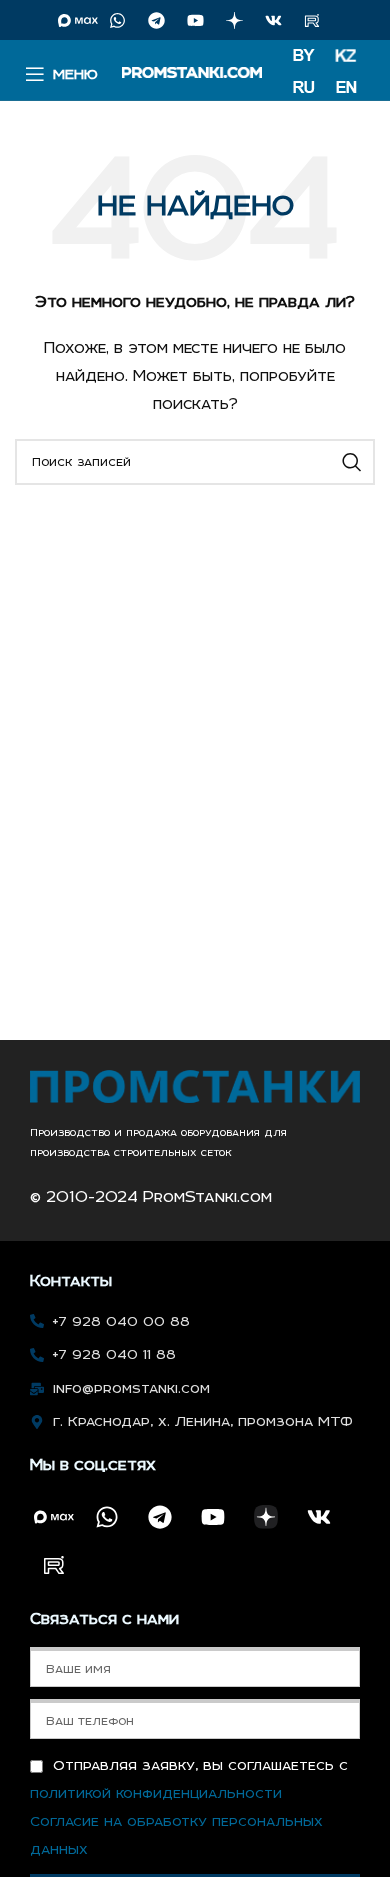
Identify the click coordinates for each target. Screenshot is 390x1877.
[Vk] (273, 20)
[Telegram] (156, 20)
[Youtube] (195, 20)
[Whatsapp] (117, 20)
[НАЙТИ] (352, 462)
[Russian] (307, 88)
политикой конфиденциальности (156, 1793)
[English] (347, 88)
